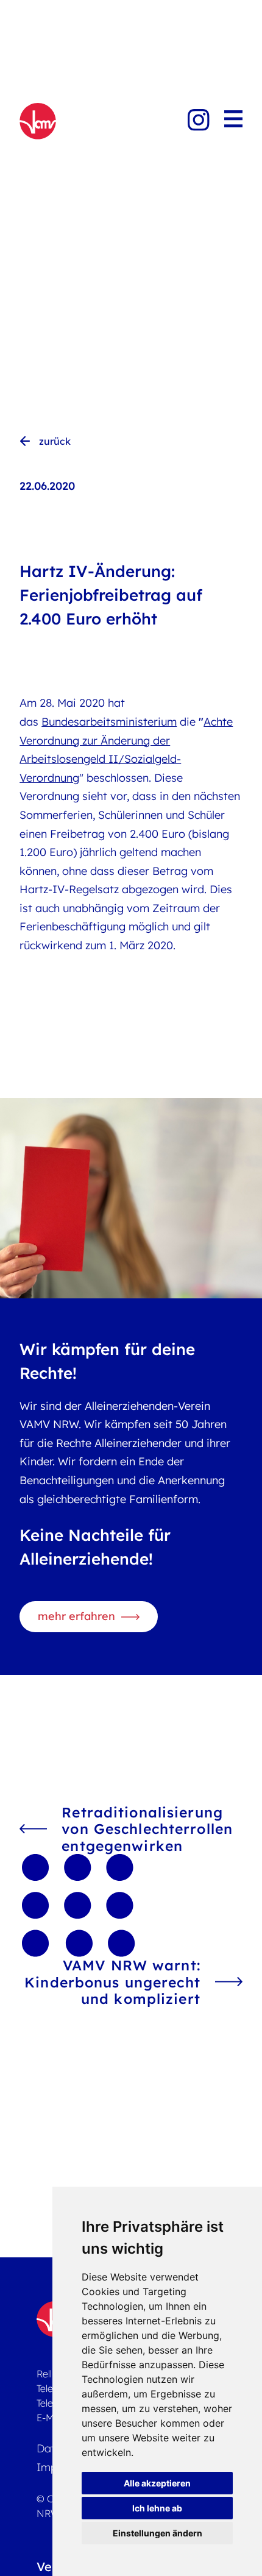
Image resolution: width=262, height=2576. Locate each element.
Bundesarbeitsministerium (109, 722)
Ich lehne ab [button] (157, 2508)
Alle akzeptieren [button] (157, 2483)
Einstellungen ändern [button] (158, 2533)
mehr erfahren (76, 1616)
